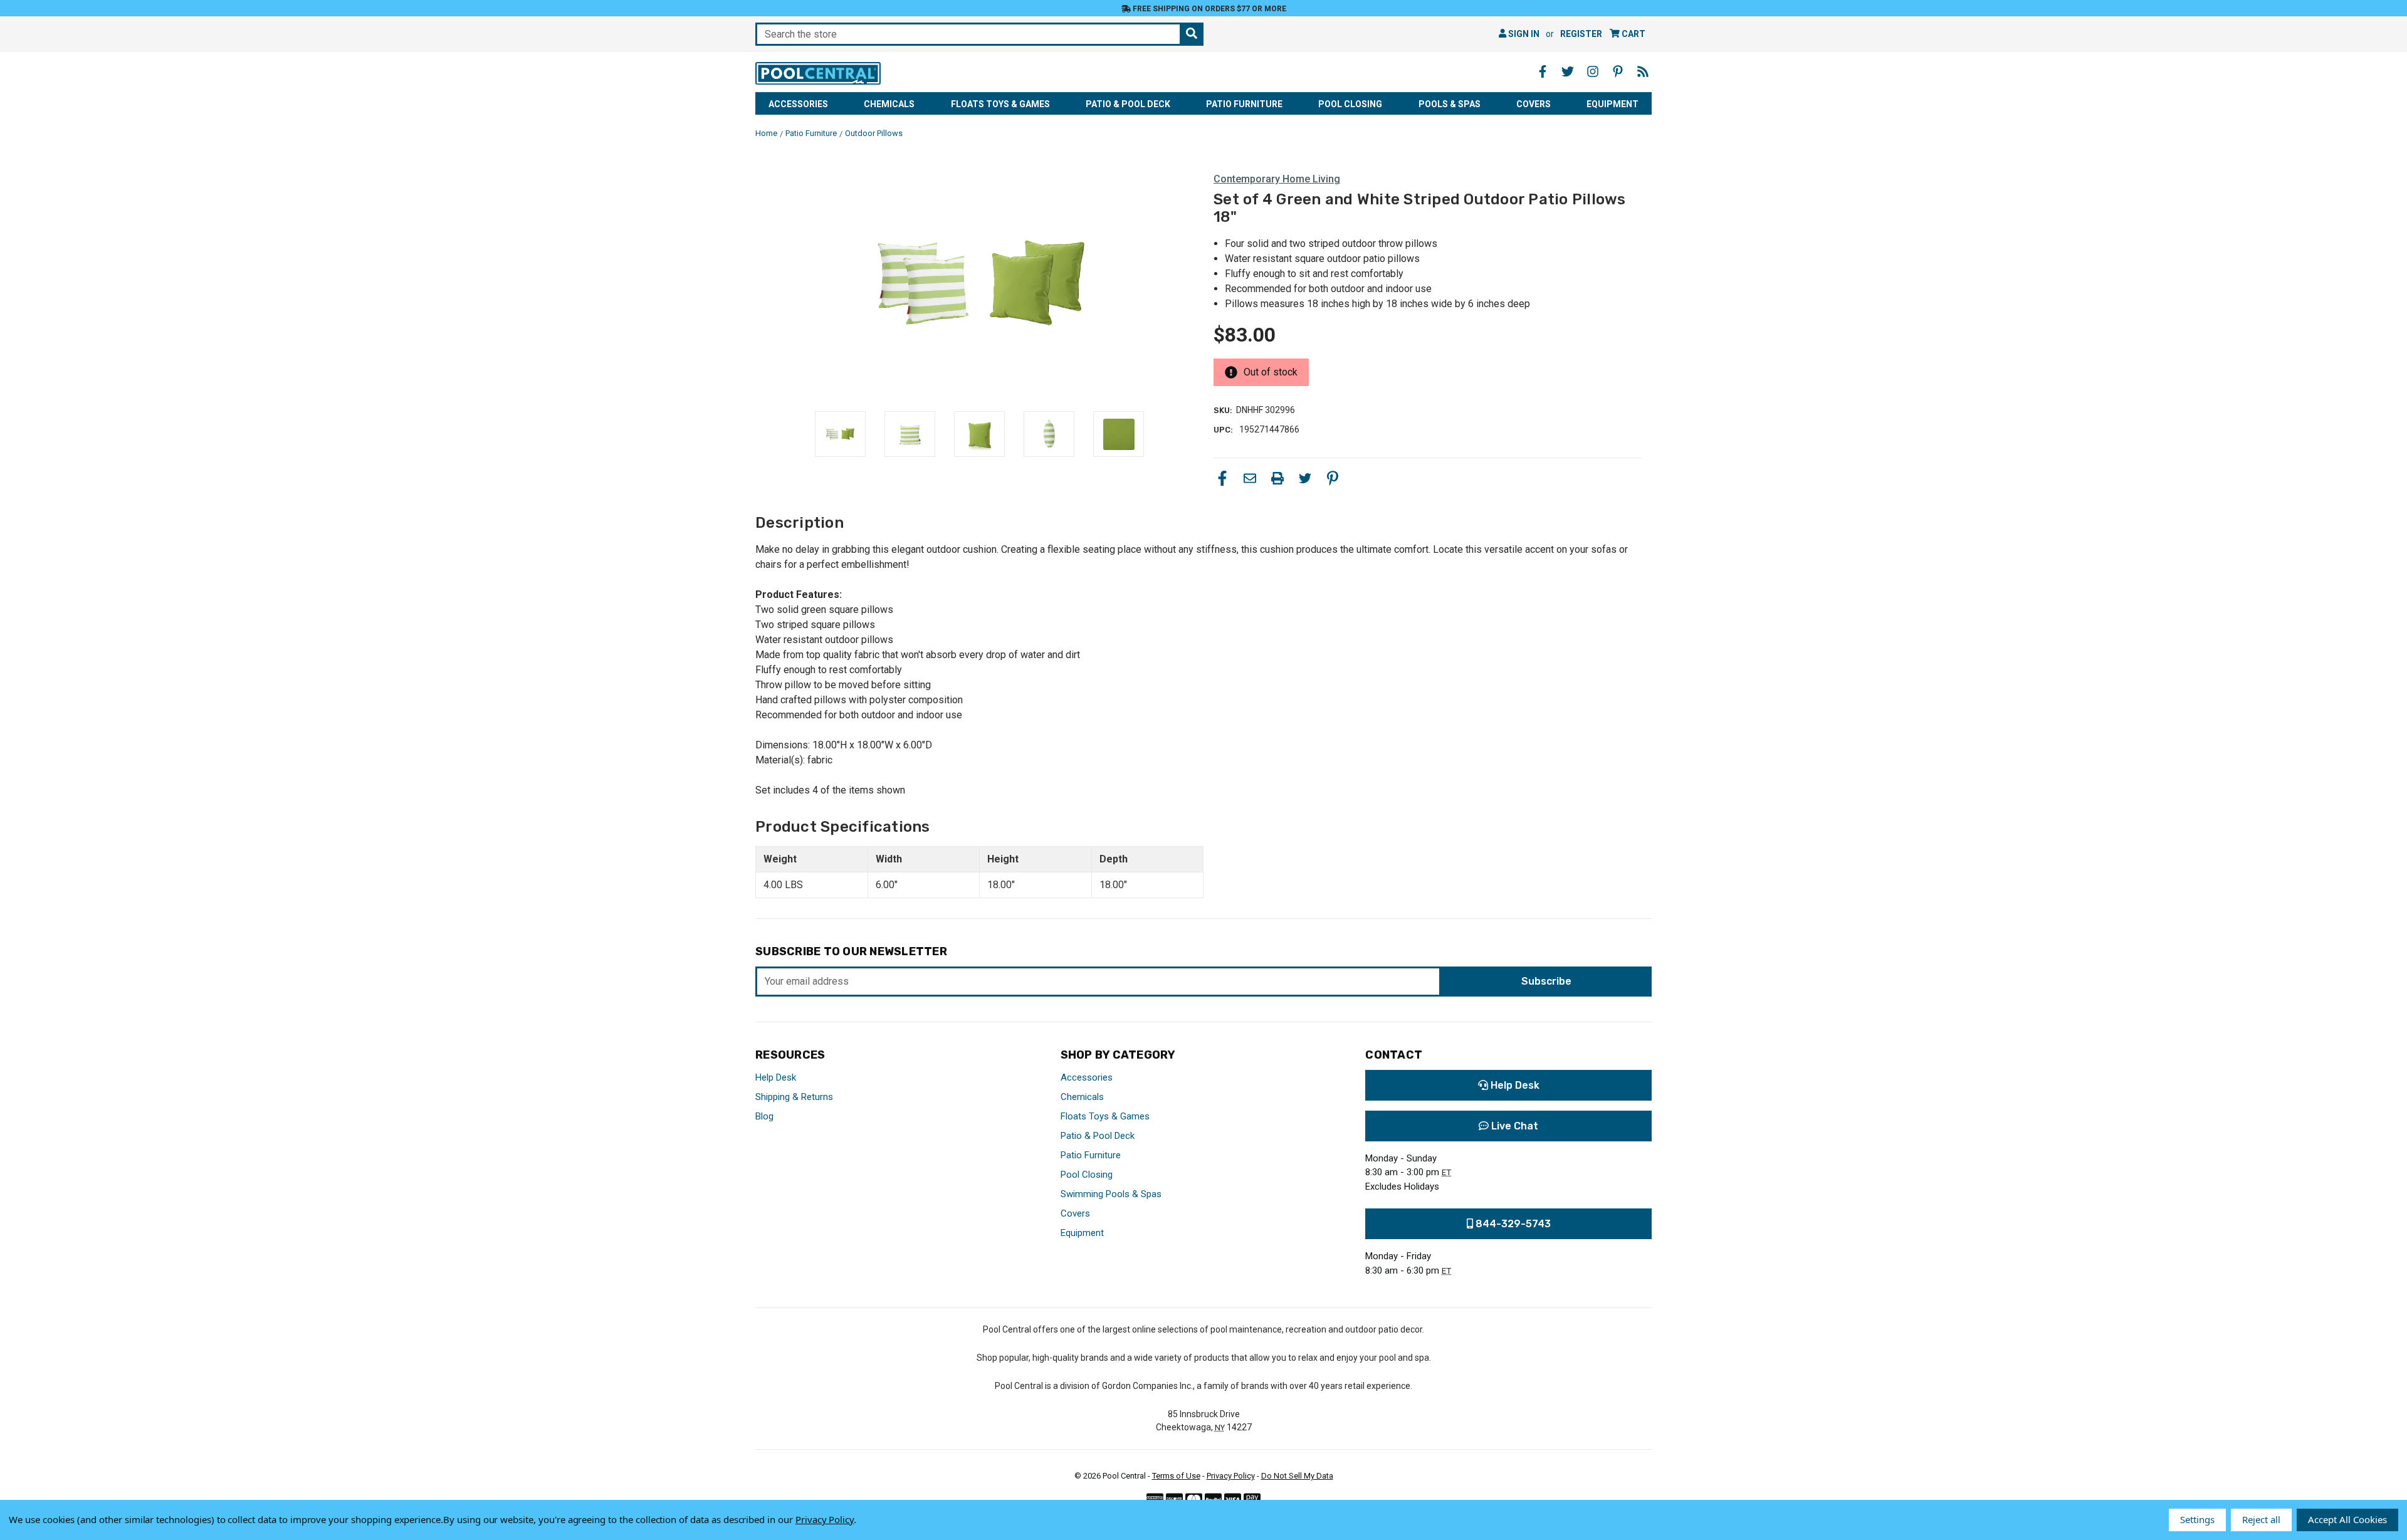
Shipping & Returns (794, 1097)
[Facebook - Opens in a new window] (1543, 71)
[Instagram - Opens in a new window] (1593, 71)
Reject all (2261, 1519)
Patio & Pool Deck (1128, 104)
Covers (1534, 104)
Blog (764, 1116)
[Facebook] (1222, 478)
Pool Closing (1350, 104)
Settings (2197, 1519)
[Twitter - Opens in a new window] (1568, 71)
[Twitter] (1305, 478)
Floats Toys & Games (1000, 104)
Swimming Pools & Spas (1111, 1194)
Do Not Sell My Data (1297, 1476)
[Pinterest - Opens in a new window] (1618, 71)
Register (1581, 34)
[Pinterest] (1333, 478)
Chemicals (889, 104)
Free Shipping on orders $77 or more (1209, 9)
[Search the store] (1192, 34)
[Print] (1277, 478)
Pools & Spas (1450, 104)
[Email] (1250, 478)
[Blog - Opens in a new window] (1643, 71)
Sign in (1523, 34)
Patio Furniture (1244, 104)
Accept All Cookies (2347, 1519)
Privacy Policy (1231, 1476)
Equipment (1613, 104)
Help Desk (776, 1077)
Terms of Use (1176, 1476)
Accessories (798, 104)
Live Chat (1513, 1126)
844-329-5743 (1512, 1224)
